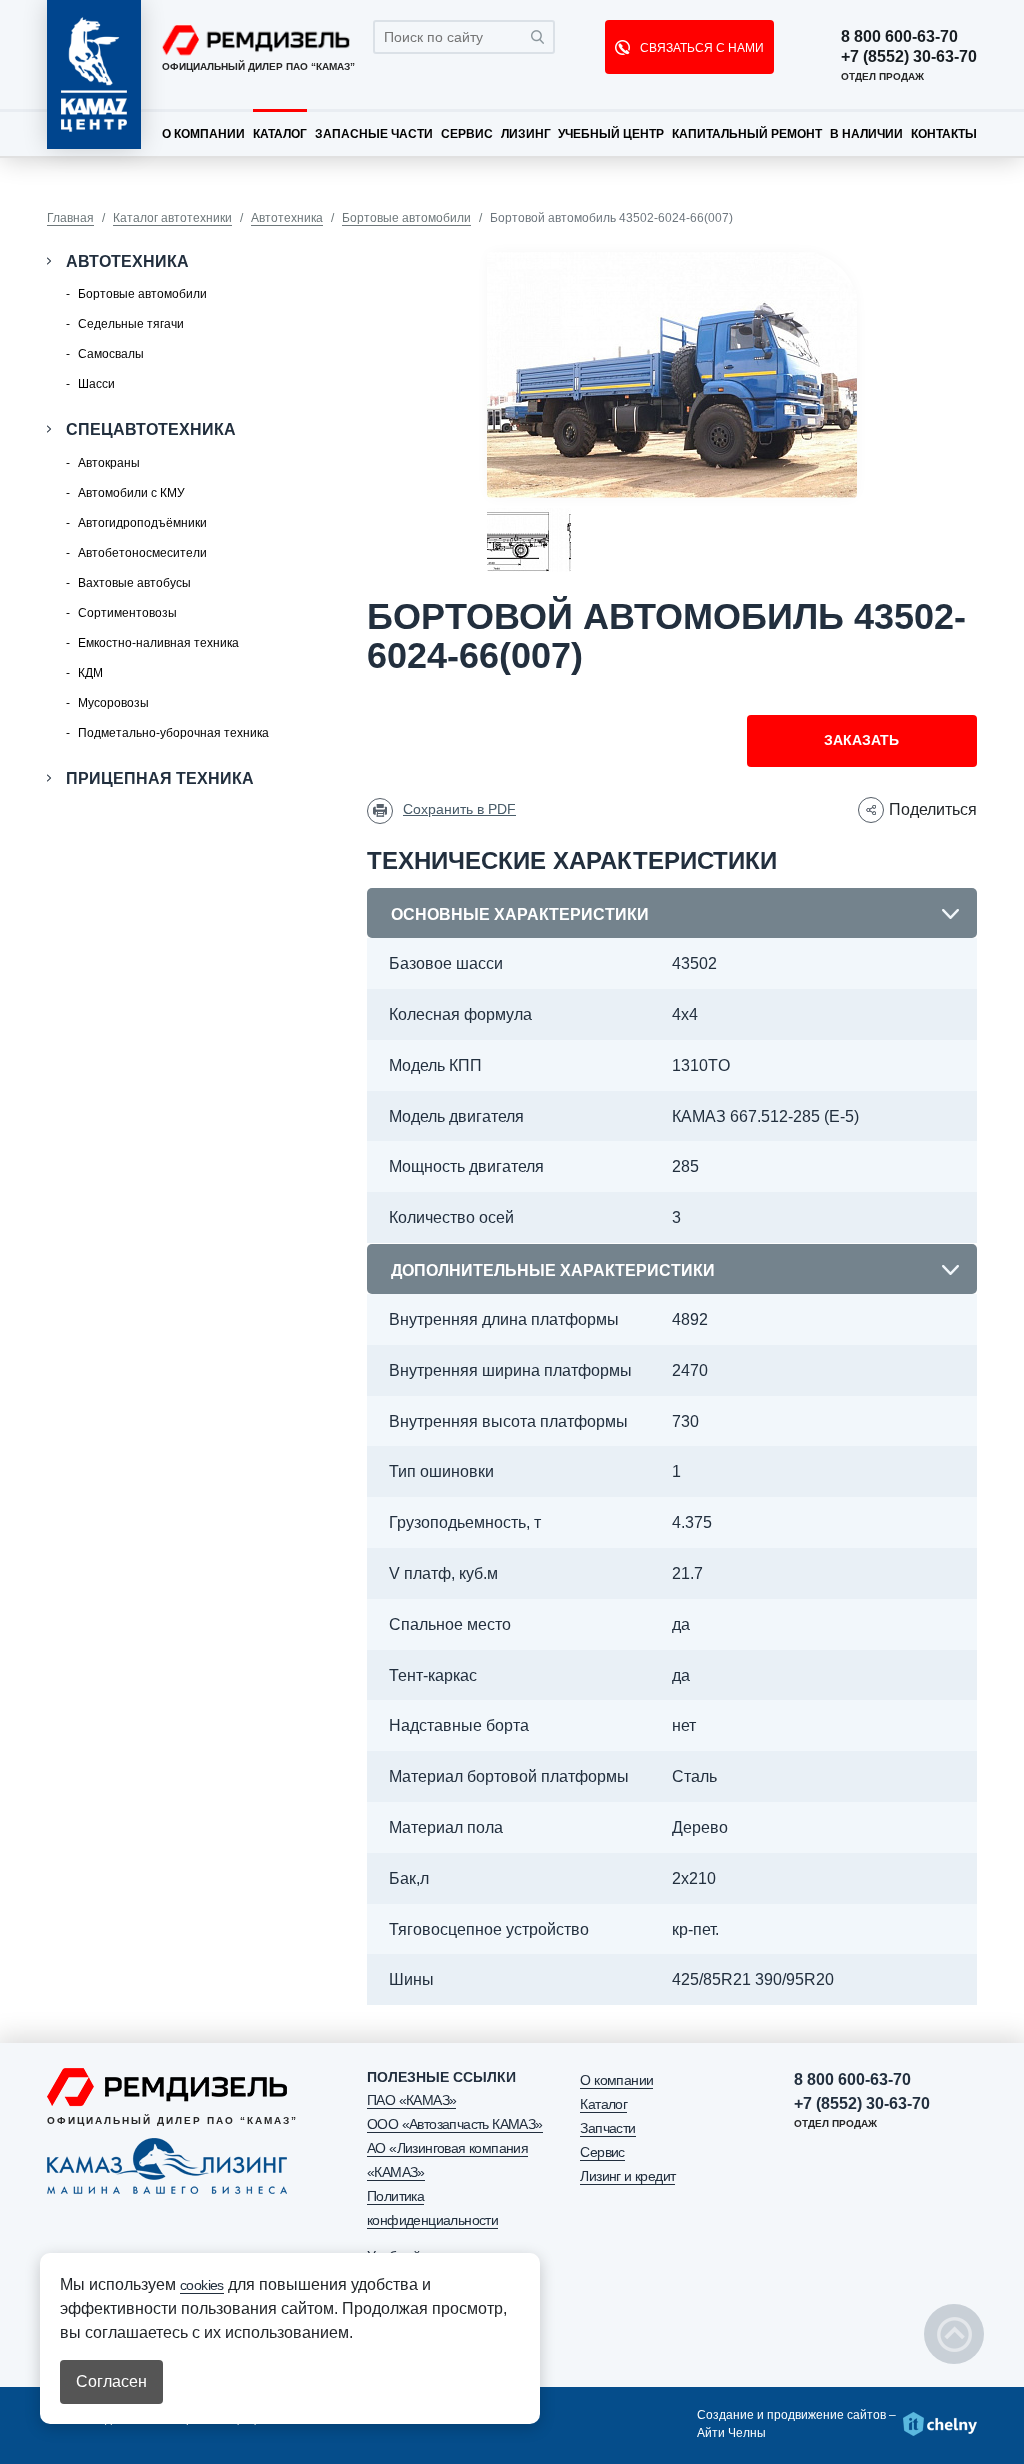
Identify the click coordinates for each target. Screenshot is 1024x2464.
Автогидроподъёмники (142, 523)
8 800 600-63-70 (899, 37)
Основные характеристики (520, 914)
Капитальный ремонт (747, 134)
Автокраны (109, 463)
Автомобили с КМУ (131, 493)
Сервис (467, 134)
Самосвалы (111, 354)
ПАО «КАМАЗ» (411, 2100)
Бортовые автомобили (406, 218)
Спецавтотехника (151, 429)
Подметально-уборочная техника (173, 733)
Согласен (111, 2381)
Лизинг (526, 134)
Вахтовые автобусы (134, 583)
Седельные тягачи (131, 324)
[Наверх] (954, 2334)
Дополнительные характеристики (553, 1270)
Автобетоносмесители (142, 553)
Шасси (96, 384)
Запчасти (607, 2128)
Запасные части (374, 134)
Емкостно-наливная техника (158, 643)
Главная (70, 218)
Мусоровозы (113, 703)
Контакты (944, 134)
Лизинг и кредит (627, 2176)
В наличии (866, 134)
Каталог (280, 134)
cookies (202, 2285)
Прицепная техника (160, 778)
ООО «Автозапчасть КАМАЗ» (455, 2124)
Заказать (861, 740)
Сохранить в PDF (459, 809)
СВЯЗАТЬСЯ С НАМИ (700, 48)
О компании (203, 134)
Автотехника (287, 218)
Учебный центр (611, 134)
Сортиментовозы (127, 613)
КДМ (90, 673)
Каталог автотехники (172, 218)
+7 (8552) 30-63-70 (909, 57)
